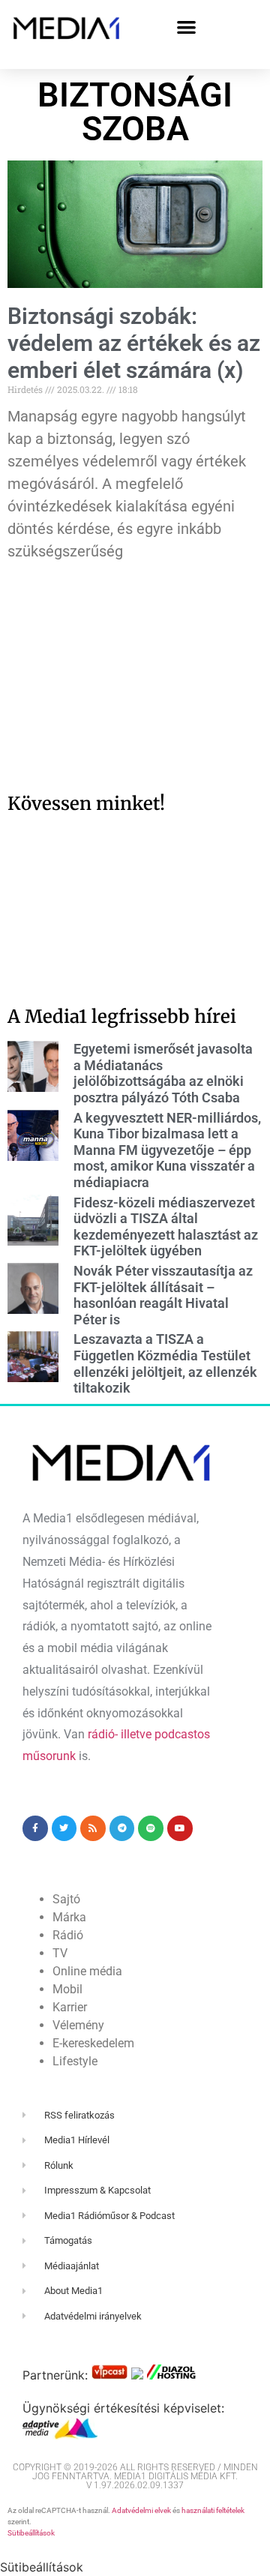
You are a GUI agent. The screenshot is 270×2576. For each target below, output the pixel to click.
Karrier (70, 2007)
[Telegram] (122, 1828)
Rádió (68, 1935)
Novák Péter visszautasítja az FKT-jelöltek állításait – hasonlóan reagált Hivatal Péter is (163, 1295)
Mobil (67, 1989)
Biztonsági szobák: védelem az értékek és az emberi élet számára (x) (134, 343)
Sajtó (66, 1899)
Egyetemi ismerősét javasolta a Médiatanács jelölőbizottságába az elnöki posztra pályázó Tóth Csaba (163, 1073)
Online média (87, 1971)
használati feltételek (213, 2510)
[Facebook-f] (35, 1828)
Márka (69, 1917)
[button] (186, 27)
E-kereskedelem (93, 2043)
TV (60, 1953)
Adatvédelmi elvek (141, 2510)
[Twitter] (64, 1828)
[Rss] (93, 1828)
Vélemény (78, 2025)
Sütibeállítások (31, 2533)
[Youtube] (180, 1828)
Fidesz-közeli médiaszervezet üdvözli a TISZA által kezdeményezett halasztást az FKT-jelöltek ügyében (166, 1227)
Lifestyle (75, 2061)
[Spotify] (151, 1828)
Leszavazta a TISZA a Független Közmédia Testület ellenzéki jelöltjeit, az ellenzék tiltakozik (165, 1363)
